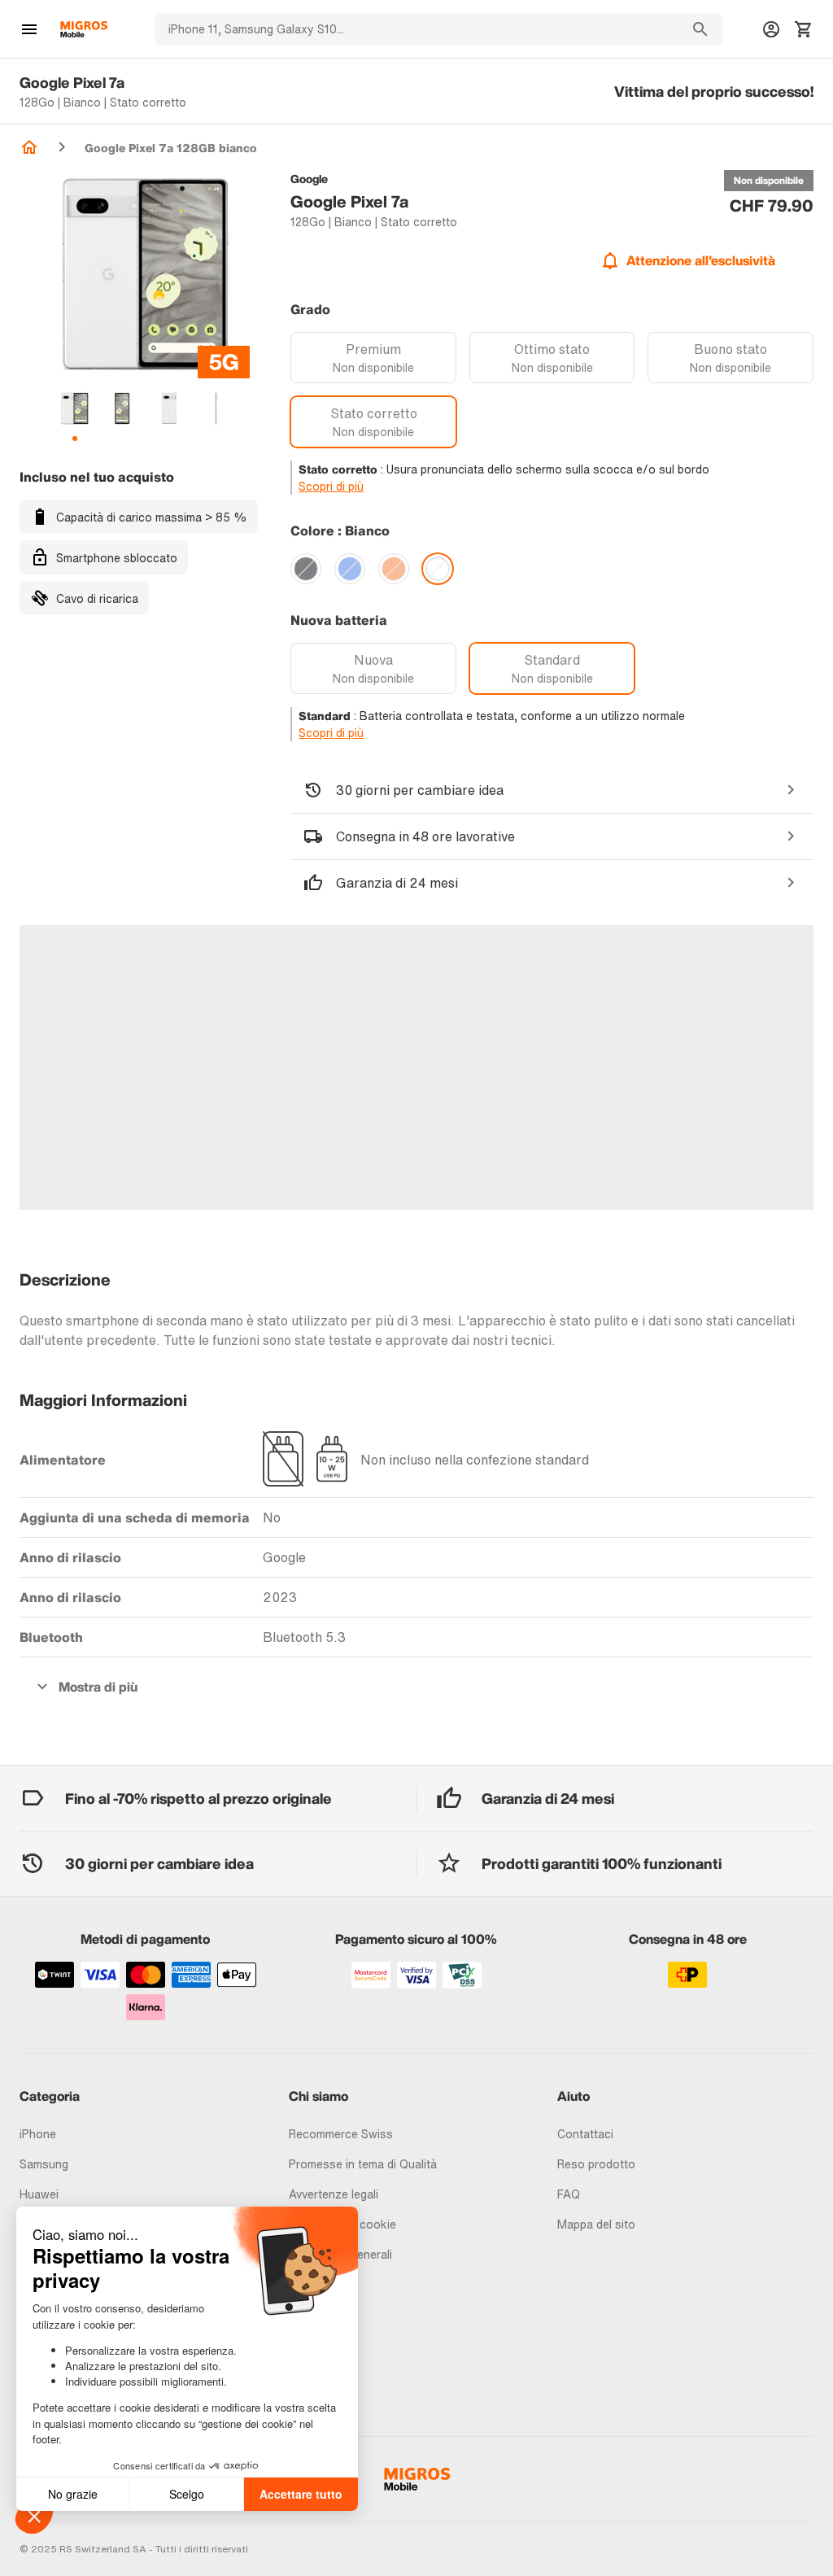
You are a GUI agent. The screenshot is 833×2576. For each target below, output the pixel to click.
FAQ (569, 2194)
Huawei (39, 2194)
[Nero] (306, 569)
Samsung (44, 2164)
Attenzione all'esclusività (701, 260)
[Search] (700, 29)
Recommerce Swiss (341, 2134)
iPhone (38, 2134)
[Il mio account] (771, 29)
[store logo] (84, 29)
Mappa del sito (596, 2224)
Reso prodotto (596, 2164)
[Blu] (350, 569)
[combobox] (416, 29)
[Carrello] (804, 29)
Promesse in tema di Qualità (363, 2164)
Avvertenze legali (334, 2194)
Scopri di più (331, 486)
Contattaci (585, 2134)
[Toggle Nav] (29, 29)
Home (29, 147)
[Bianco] (438, 569)
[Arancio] (394, 569)
